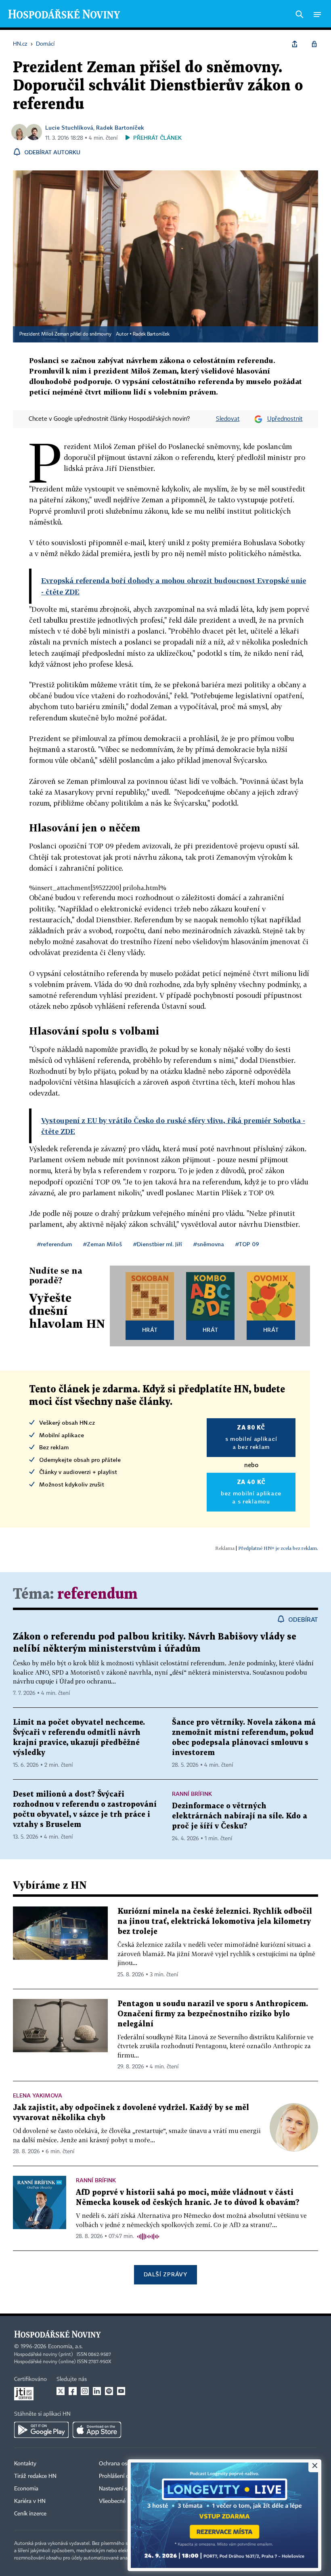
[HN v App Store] (97, 2430)
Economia (26, 2489)
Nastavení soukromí (123, 2489)
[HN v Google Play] (41, 2430)
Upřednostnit (285, 419)
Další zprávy (165, 2274)
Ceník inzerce (30, 2514)
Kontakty (25, 2464)
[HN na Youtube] (121, 2391)
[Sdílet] (295, 44)
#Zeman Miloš (103, 1244)
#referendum (54, 1244)
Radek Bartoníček (120, 127)
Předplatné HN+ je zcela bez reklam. (278, 1548)
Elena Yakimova (38, 2095)
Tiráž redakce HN (35, 2476)
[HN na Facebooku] (73, 2391)
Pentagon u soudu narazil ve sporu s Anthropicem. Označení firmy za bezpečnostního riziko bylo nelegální (213, 2014)
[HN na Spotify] (109, 2391)
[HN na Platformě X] (61, 2391)
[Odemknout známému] (314, 44)
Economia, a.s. (65, 2347)
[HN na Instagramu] (85, 2391)
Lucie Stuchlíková (69, 127)
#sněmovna (209, 1244)
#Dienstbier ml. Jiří (158, 1244)
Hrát (150, 1330)
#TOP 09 (247, 1244)
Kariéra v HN (30, 2501)
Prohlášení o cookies (124, 2476)
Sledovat (228, 419)
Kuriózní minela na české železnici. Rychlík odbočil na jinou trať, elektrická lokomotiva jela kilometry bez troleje (215, 1922)
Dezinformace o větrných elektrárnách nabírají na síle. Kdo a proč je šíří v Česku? (240, 1816)
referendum (97, 1595)
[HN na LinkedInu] (97, 2391)
